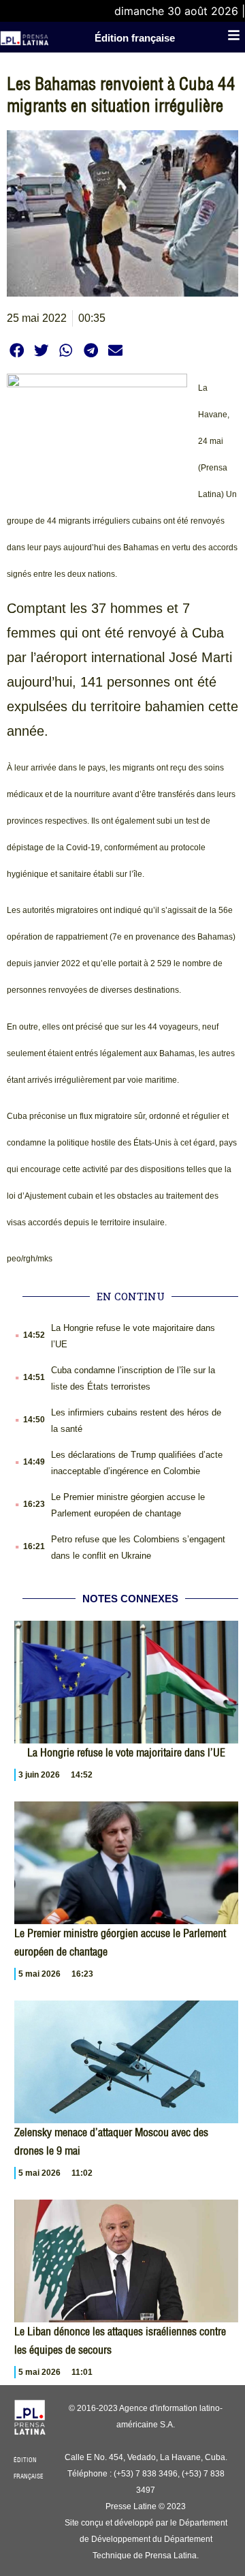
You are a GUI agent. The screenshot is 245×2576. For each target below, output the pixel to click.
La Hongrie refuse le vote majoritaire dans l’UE (126, 1752)
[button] (17, 350)
